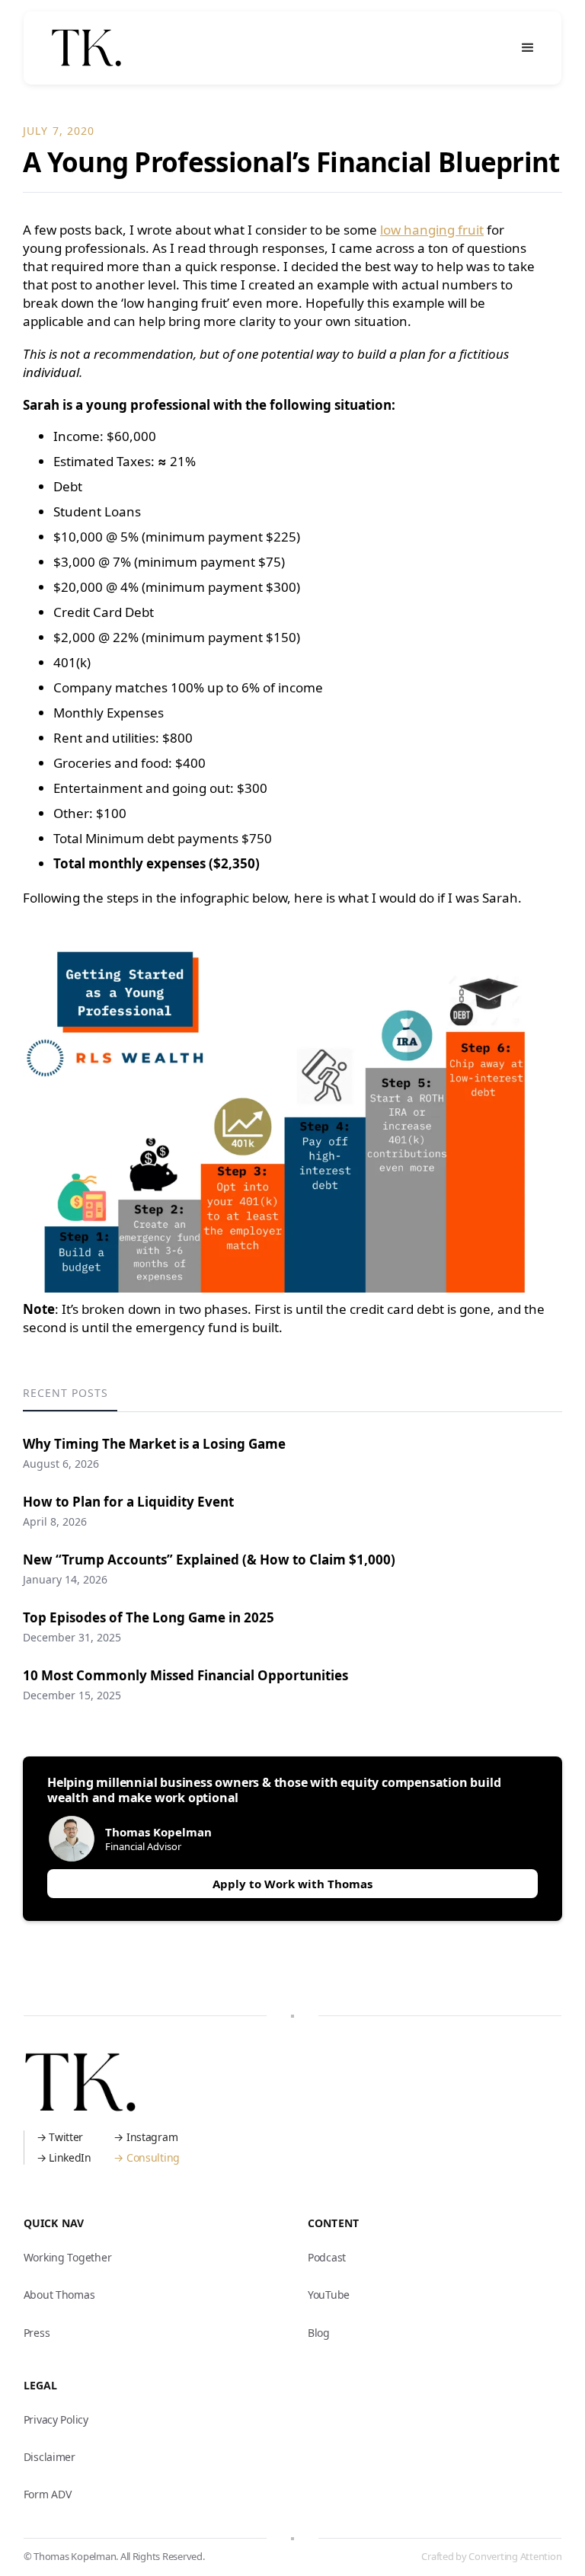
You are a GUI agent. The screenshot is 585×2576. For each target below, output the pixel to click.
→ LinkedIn (64, 2157)
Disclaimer (50, 2457)
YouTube (329, 2295)
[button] (528, 48)
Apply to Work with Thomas (292, 1884)
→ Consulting (147, 2157)
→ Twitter (60, 2137)
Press (37, 2333)
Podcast (327, 2257)
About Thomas (59, 2295)
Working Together (68, 2257)
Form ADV (48, 2494)
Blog (319, 2333)
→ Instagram (145, 2137)
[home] (86, 48)
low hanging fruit (432, 230)
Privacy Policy (56, 2419)
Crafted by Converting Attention (491, 2556)
